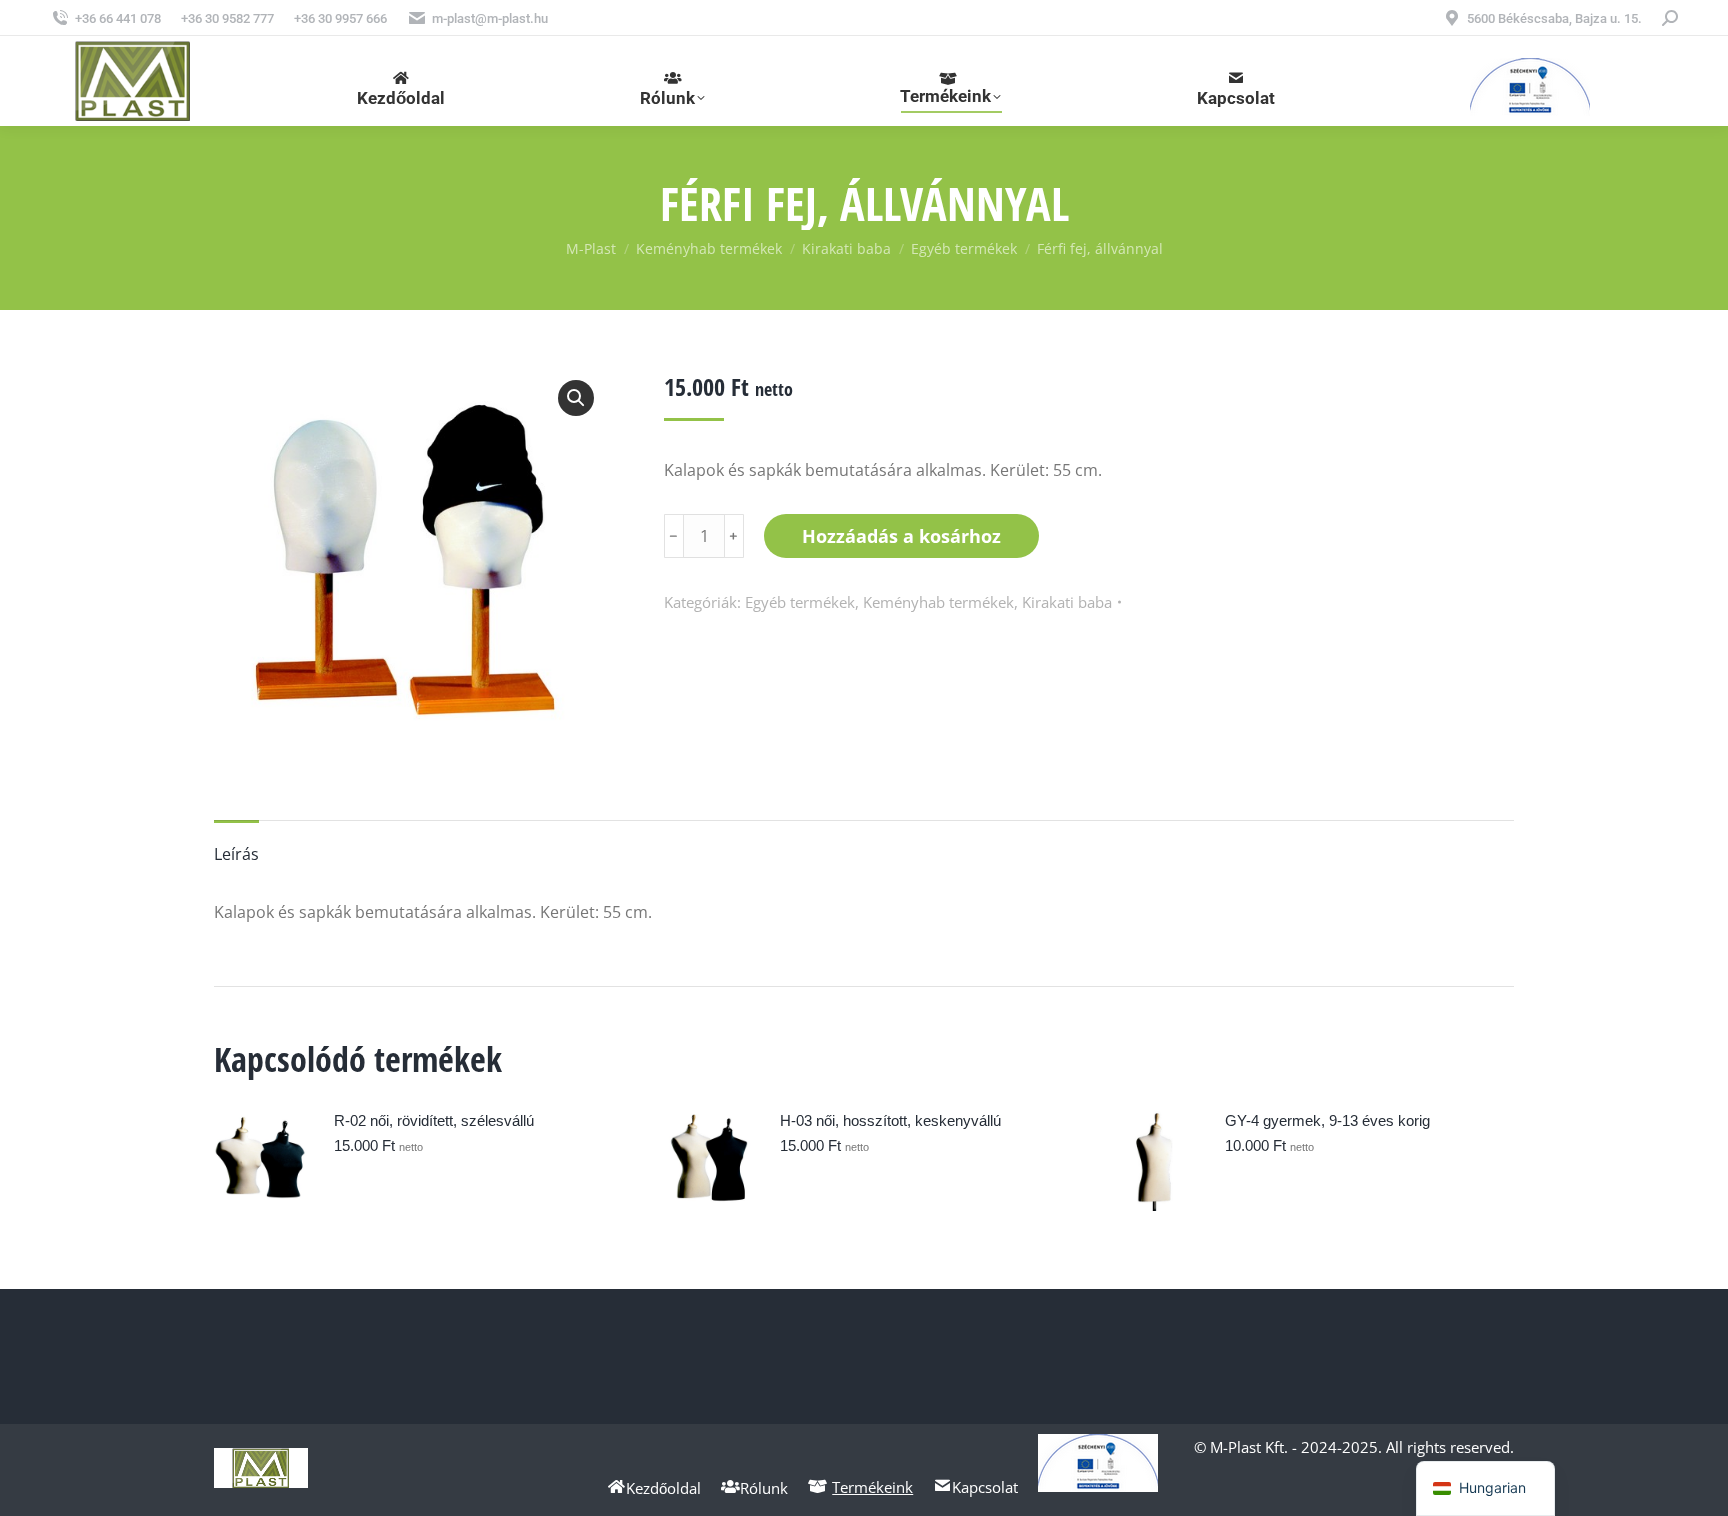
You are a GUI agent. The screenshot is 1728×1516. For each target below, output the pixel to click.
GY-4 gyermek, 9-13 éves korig (1327, 1120)
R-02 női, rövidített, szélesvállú (434, 1120)
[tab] (236, 844)
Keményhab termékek (938, 602)
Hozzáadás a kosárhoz (901, 536)
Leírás (236, 854)
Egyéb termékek (800, 602)
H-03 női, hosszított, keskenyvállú (890, 1120)
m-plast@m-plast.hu (490, 18)
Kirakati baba (1067, 602)
